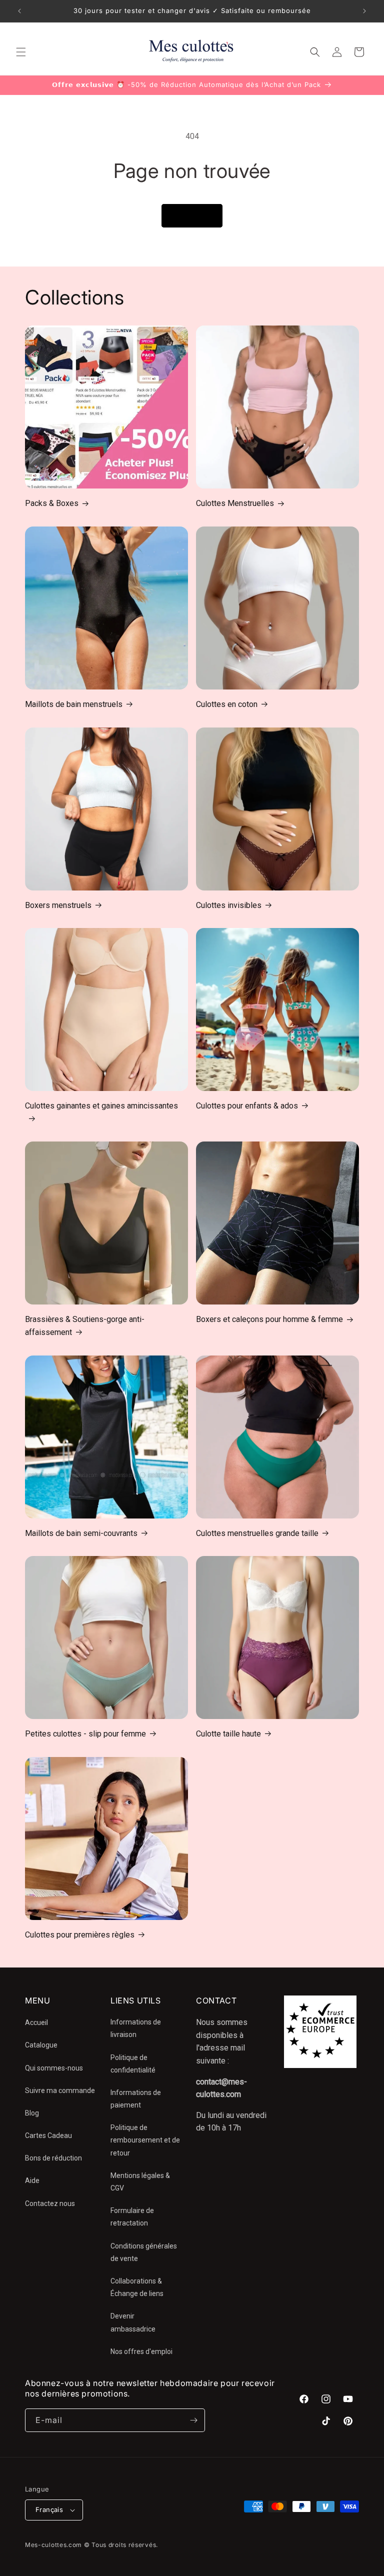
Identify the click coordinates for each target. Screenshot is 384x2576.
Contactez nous (50, 2203)
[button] (21, 52)
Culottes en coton (227, 704)
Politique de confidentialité (133, 2064)
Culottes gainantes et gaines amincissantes (101, 1106)
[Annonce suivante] (364, 11)
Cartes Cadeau (48, 2135)
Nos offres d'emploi (141, 2351)
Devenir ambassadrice (133, 2322)
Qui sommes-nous (54, 2068)
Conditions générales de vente (144, 2252)
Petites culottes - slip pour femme (85, 1734)
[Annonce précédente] (19, 11)
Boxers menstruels (58, 905)
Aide (32, 2180)
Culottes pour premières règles (80, 1935)
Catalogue (41, 2045)
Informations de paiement (136, 2099)
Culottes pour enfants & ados (247, 1106)
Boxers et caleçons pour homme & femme (269, 1319)
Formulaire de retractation (132, 2217)
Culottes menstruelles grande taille (257, 1533)
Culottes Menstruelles (235, 503)
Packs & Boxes (52, 503)
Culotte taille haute (228, 1734)
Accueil (36, 2022)
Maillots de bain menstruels (74, 704)
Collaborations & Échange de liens (137, 2287)
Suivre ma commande (60, 2090)
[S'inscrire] (193, 2420)
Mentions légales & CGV (140, 2182)
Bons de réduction (53, 2158)
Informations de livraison (136, 2028)
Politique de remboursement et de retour (145, 2140)
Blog (32, 2113)
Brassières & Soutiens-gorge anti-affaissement (85, 1326)
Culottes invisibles (229, 905)
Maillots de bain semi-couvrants (81, 1533)
